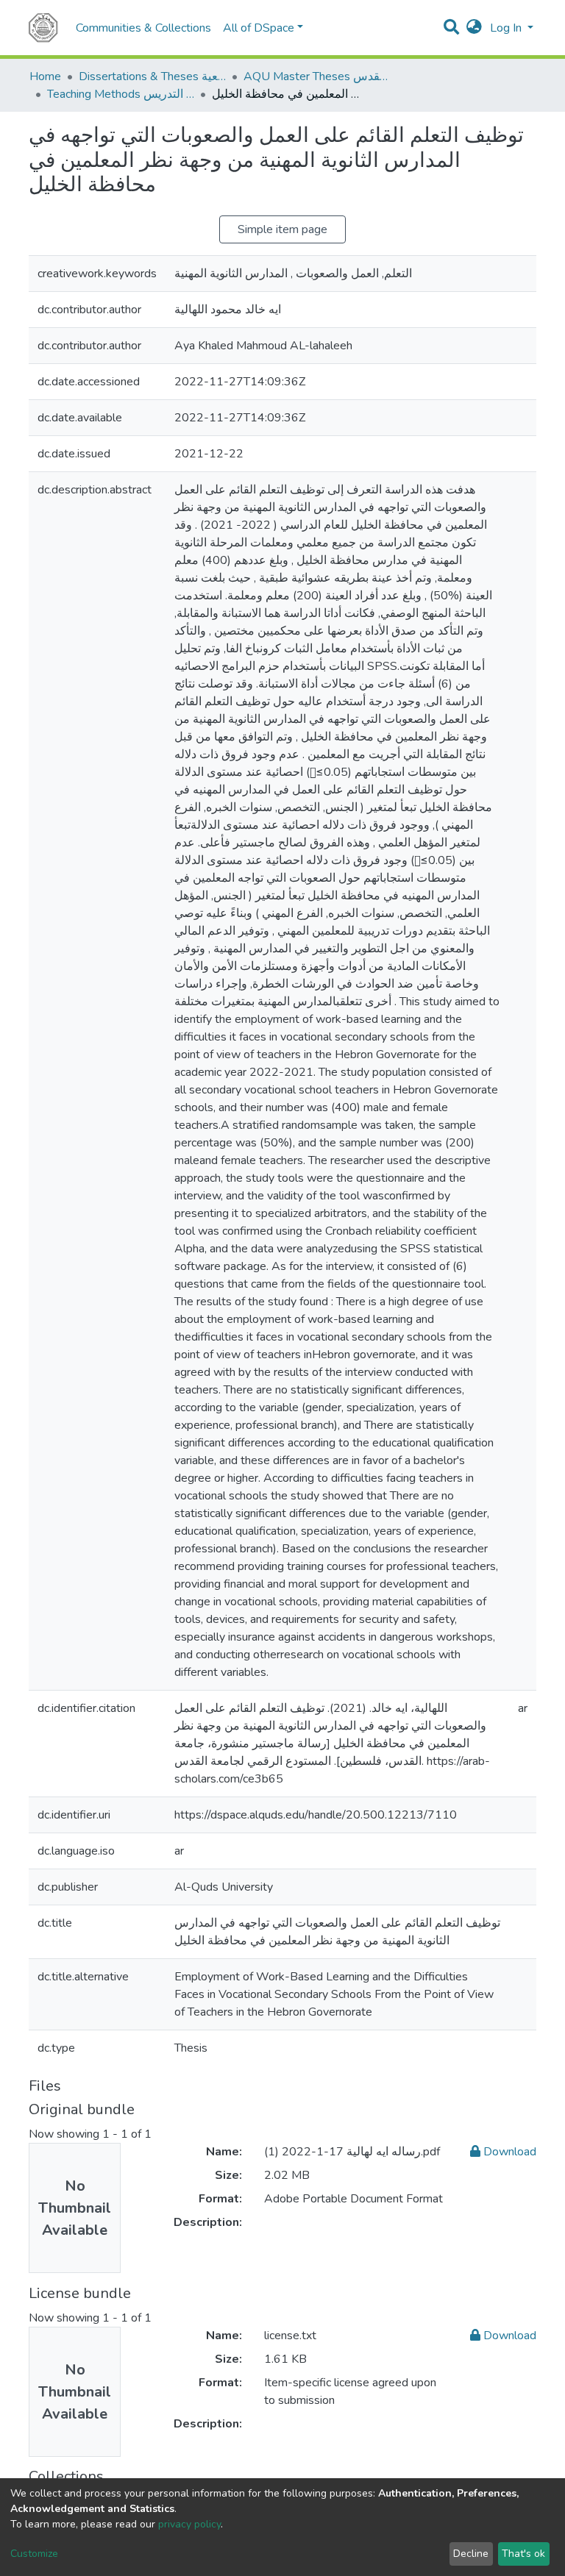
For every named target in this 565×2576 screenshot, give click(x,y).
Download (508, 2152)
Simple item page (282, 229)
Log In (507, 28)
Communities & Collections (143, 28)
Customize (34, 2554)
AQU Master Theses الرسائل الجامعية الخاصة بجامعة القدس (317, 76)
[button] (474, 28)
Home (45, 76)
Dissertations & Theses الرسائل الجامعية (152, 76)
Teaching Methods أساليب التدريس (121, 94)
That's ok (523, 2554)
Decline (471, 2554)
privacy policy (189, 2524)
